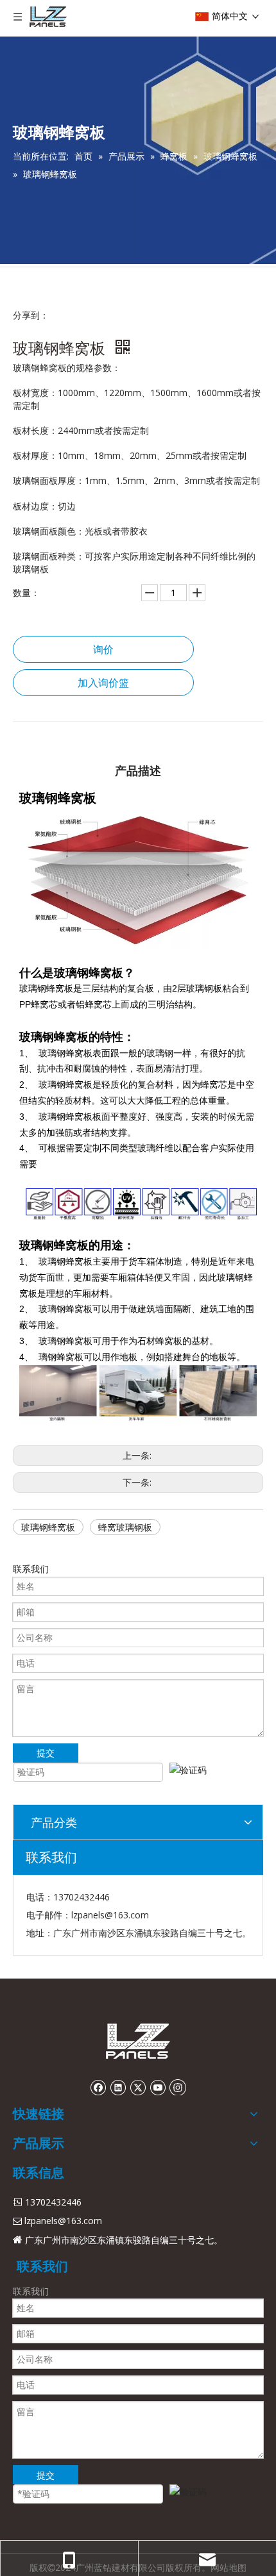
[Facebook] (98, 2087)
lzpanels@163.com (110, 1915)
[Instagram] (178, 2087)
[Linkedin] (118, 2087)
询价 (103, 649)
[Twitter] (138, 2087)
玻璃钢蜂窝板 (48, 1527)
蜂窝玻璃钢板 (125, 1527)
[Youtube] (158, 2087)
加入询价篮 (103, 683)
